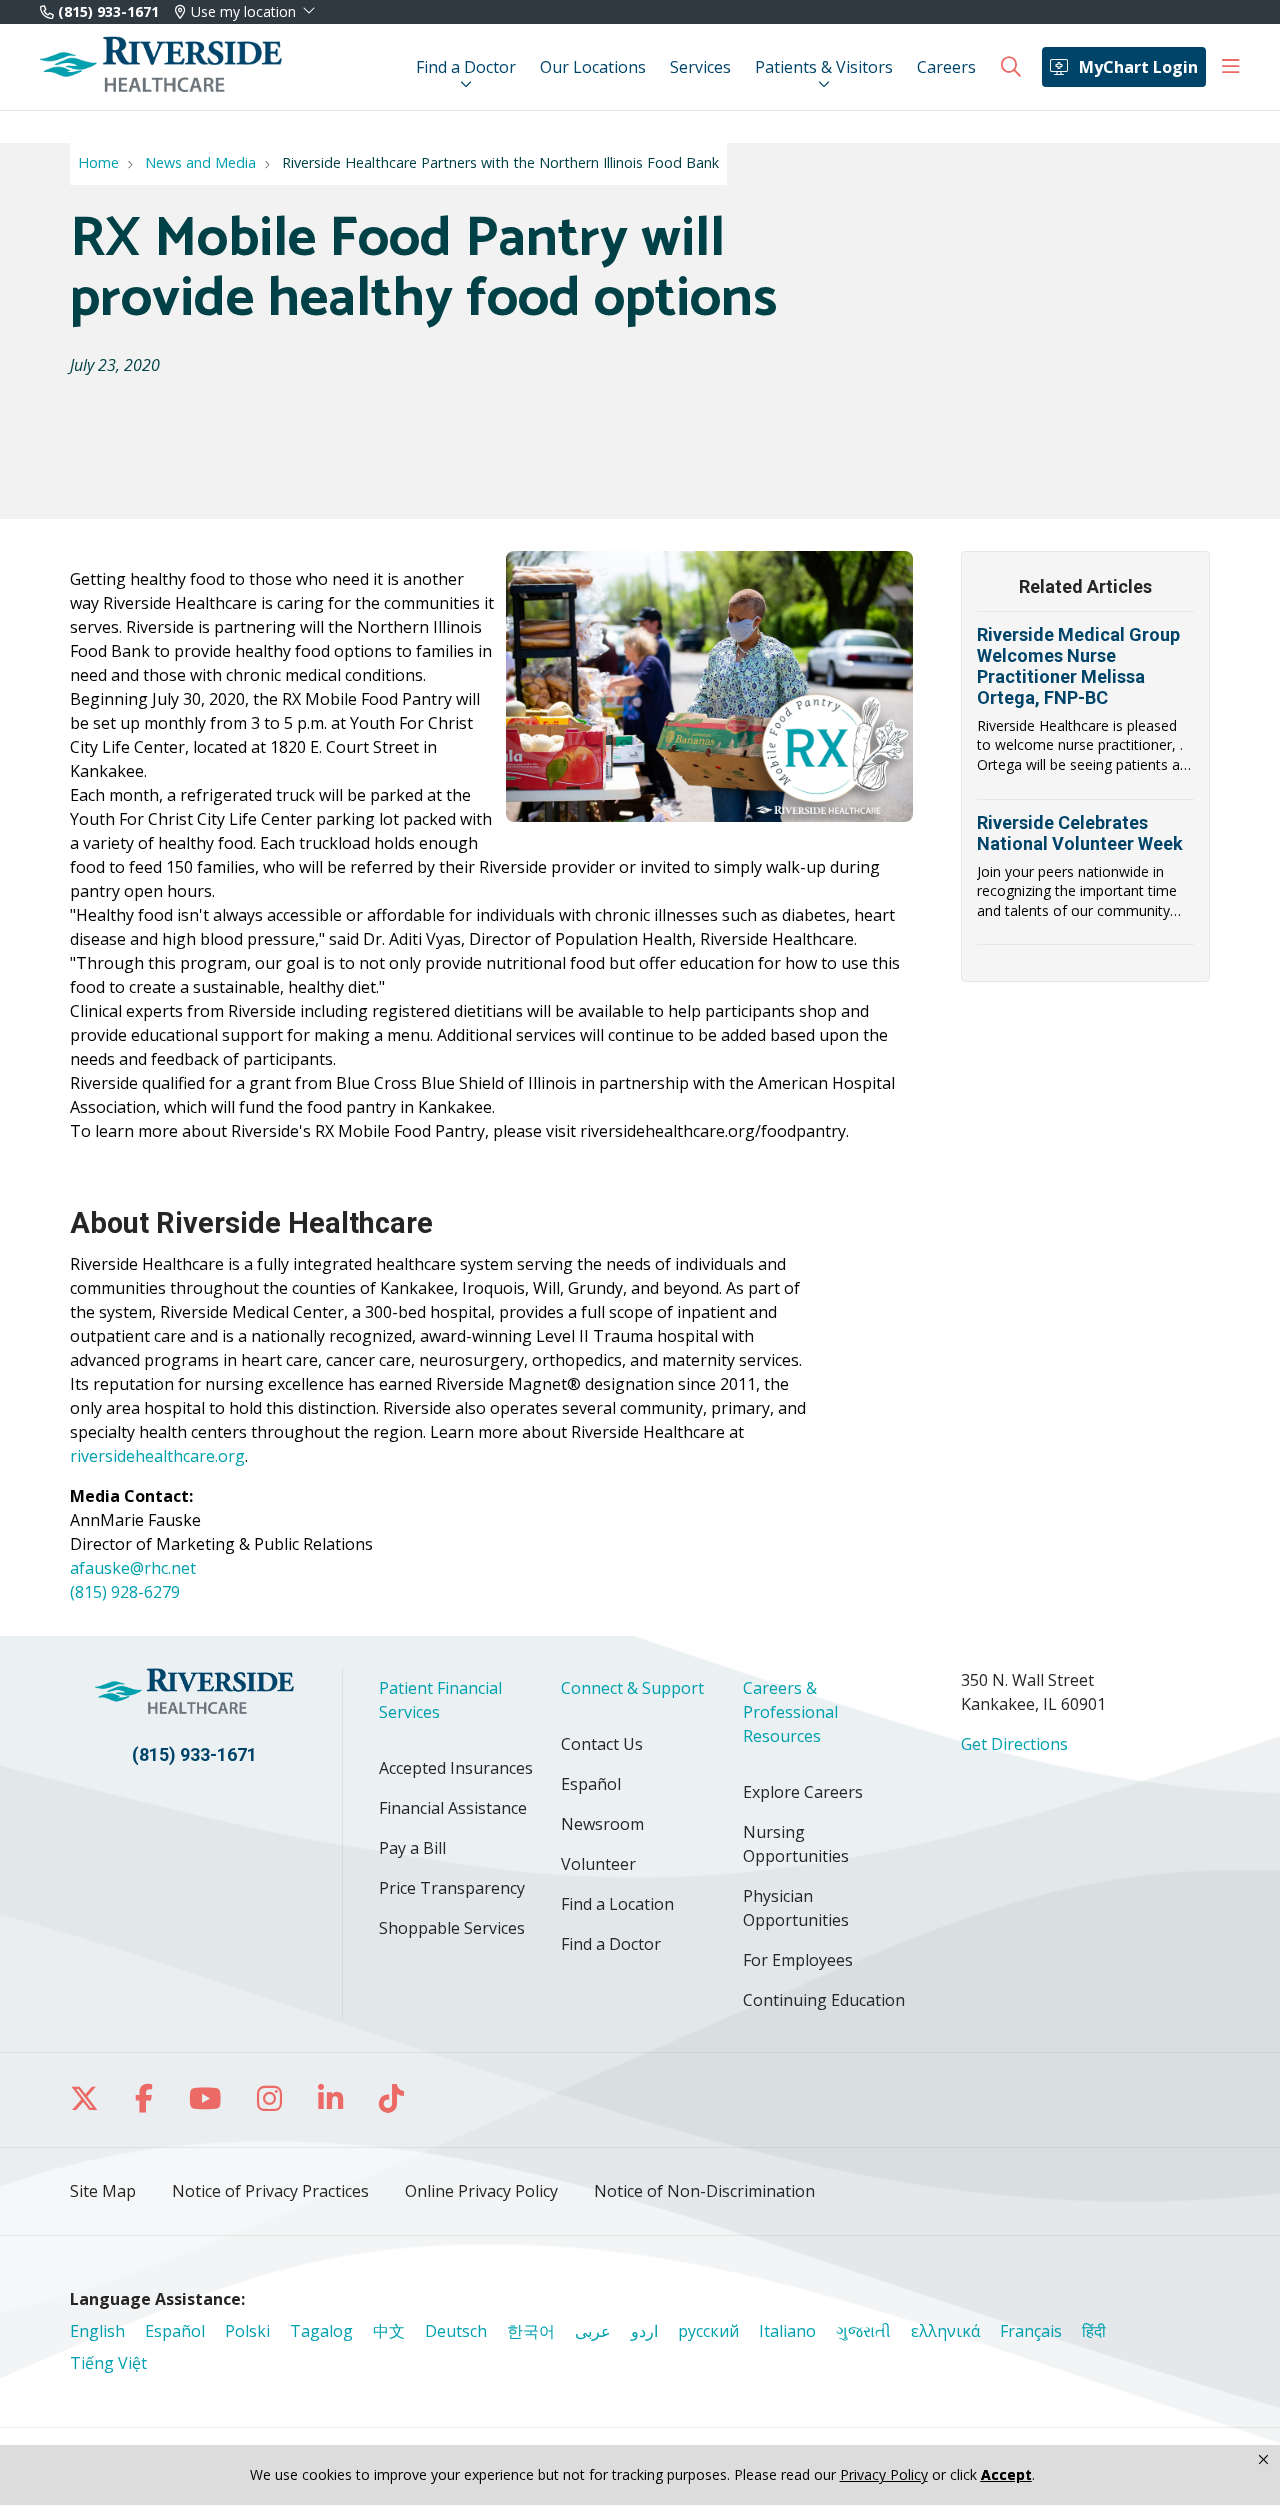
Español (591, 1784)
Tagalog (321, 2331)
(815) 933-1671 (106, 11)
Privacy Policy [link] (884, 2475)
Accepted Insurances (456, 1768)
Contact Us (602, 1744)
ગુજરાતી (863, 2331)
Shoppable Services (452, 1928)
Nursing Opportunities (796, 1844)
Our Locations (593, 67)
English (97, 2331)
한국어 (531, 2331)
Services (700, 67)
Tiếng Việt (108, 2363)
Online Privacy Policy (481, 2191)
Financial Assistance (453, 1808)
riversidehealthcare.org (157, 1456)
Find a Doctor (466, 67)
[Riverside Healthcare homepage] (161, 67)
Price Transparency (452, 1888)
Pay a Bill (412, 1848)
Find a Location (617, 1904)
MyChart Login (1138, 67)
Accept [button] (1006, 2474)
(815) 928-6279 (125, 1592)
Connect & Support (632, 1688)
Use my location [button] (243, 12)
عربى (593, 2331)
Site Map (103, 2191)
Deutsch (456, 2331)
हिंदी (1094, 2331)
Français (1031, 2331)
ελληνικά (945, 2331)
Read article (1085, 711)
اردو (644, 2331)
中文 (389, 2331)
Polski (247, 2331)
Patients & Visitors (824, 67)
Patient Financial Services (440, 1700)
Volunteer (598, 1864)
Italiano (787, 2331)
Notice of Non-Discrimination (704, 2191)
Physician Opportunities (796, 1908)
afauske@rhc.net (133, 1568)
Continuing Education (824, 2000)
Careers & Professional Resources (790, 1712)
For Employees (798, 1960)
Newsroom (602, 1824)
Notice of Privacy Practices (270, 2191)
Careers (946, 67)
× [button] (1263, 2460)
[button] (1231, 67)
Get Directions (1014, 1744)
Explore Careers (803, 1792)
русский (708, 2331)
